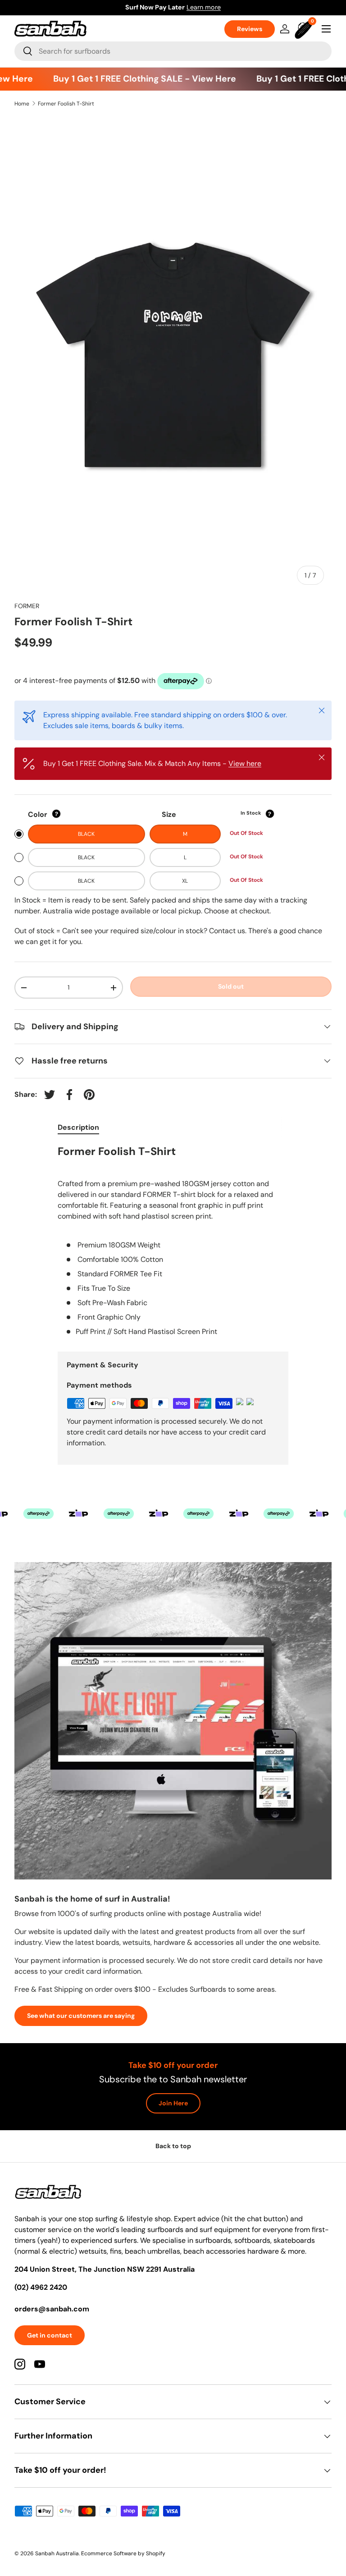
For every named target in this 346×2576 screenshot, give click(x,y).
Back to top (173, 2146)
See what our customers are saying (81, 2016)
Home (22, 104)
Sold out (231, 986)
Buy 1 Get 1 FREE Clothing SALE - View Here (131, 79)
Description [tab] (78, 1127)
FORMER (27, 606)
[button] (305, 29)
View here (245, 763)
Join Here (173, 2103)
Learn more (216, 7)
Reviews (250, 29)
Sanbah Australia (57, 2553)
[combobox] (173, 51)
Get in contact (50, 2335)
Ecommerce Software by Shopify (123, 2553)
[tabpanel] (173, 1241)
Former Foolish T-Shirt (66, 104)
